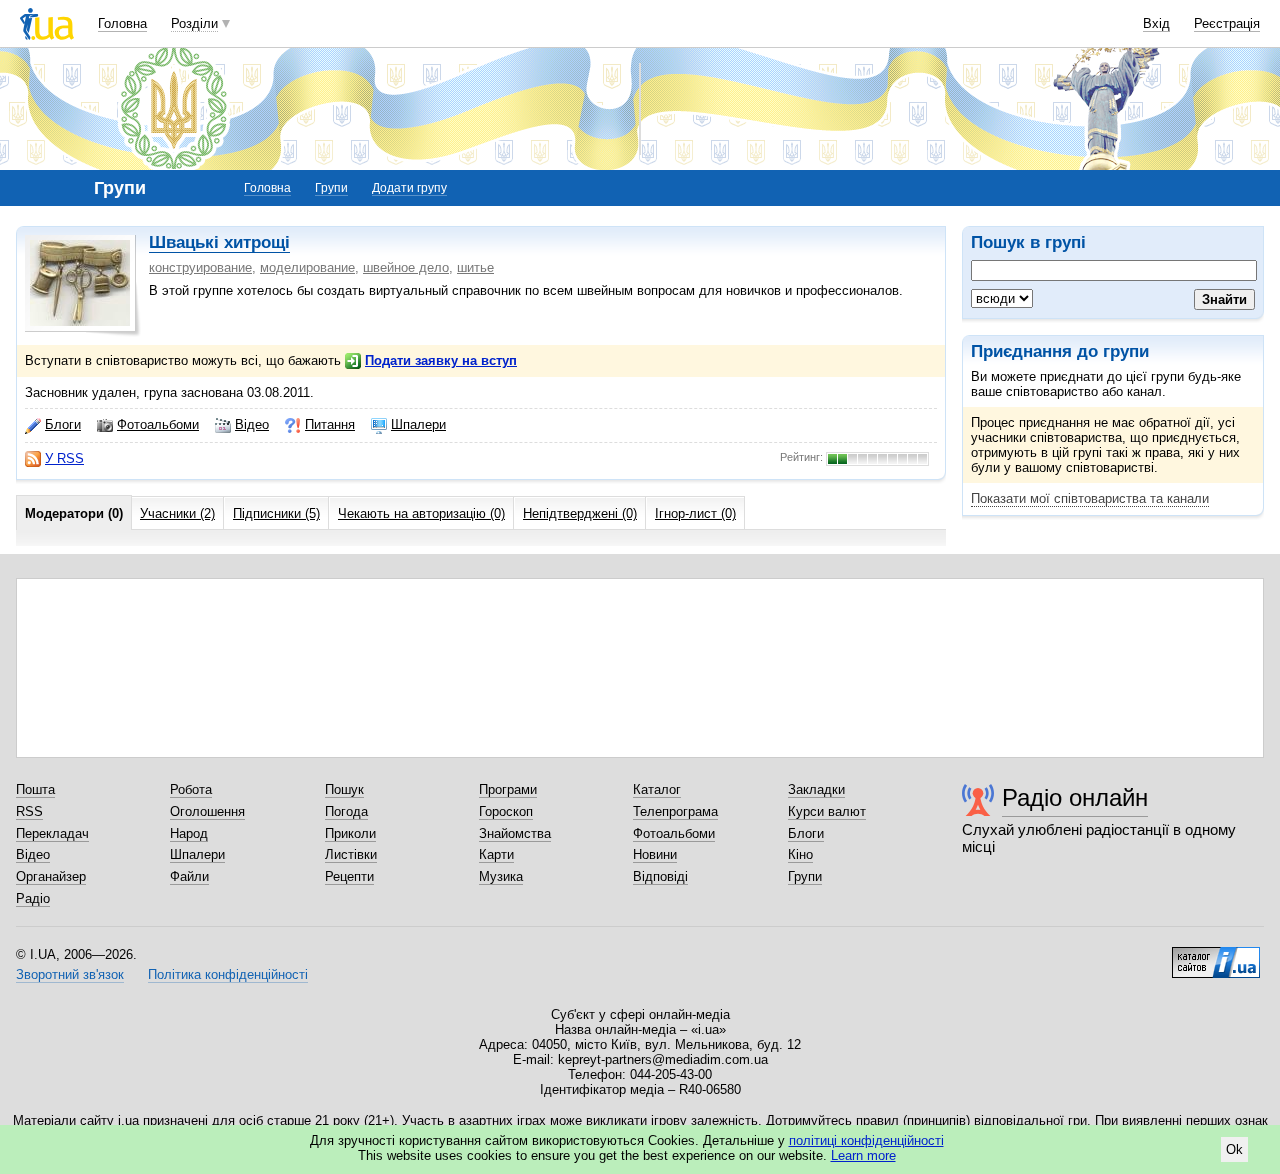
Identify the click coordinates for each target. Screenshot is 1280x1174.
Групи (331, 188)
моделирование (307, 267)
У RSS (64, 458)
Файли (189, 876)
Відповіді (660, 876)
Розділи (194, 23)
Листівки (351, 854)
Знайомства (515, 833)
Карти (496, 854)
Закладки (816, 789)
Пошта (35, 789)
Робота (191, 789)
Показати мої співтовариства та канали (1090, 498)
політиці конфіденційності (866, 1140)
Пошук (344, 789)
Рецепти (349, 876)
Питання (330, 424)
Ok (1234, 1149)
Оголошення (207, 811)
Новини (655, 854)
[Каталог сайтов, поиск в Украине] (1216, 955)
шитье (475, 267)
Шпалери (418, 424)
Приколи (350, 833)
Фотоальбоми (158, 424)
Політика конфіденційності (228, 974)
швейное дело (406, 267)
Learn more (863, 1155)
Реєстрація (1227, 23)
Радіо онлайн (1075, 797)
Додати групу (409, 188)
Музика (501, 876)
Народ (189, 833)
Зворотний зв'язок (70, 974)
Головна (122, 23)
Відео (252, 424)
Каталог (657, 789)
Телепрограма (675, 811)
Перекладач (52, 833)
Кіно (800, 854)
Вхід (1156, 23)
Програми (508, 789)
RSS (29, 811)
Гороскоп (506, 811)
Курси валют (827, 811)
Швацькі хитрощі (219, 242)
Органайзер (51, 876)
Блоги (63, 424)
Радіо (33, 898)
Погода (346, 811)
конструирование (200, 267)
